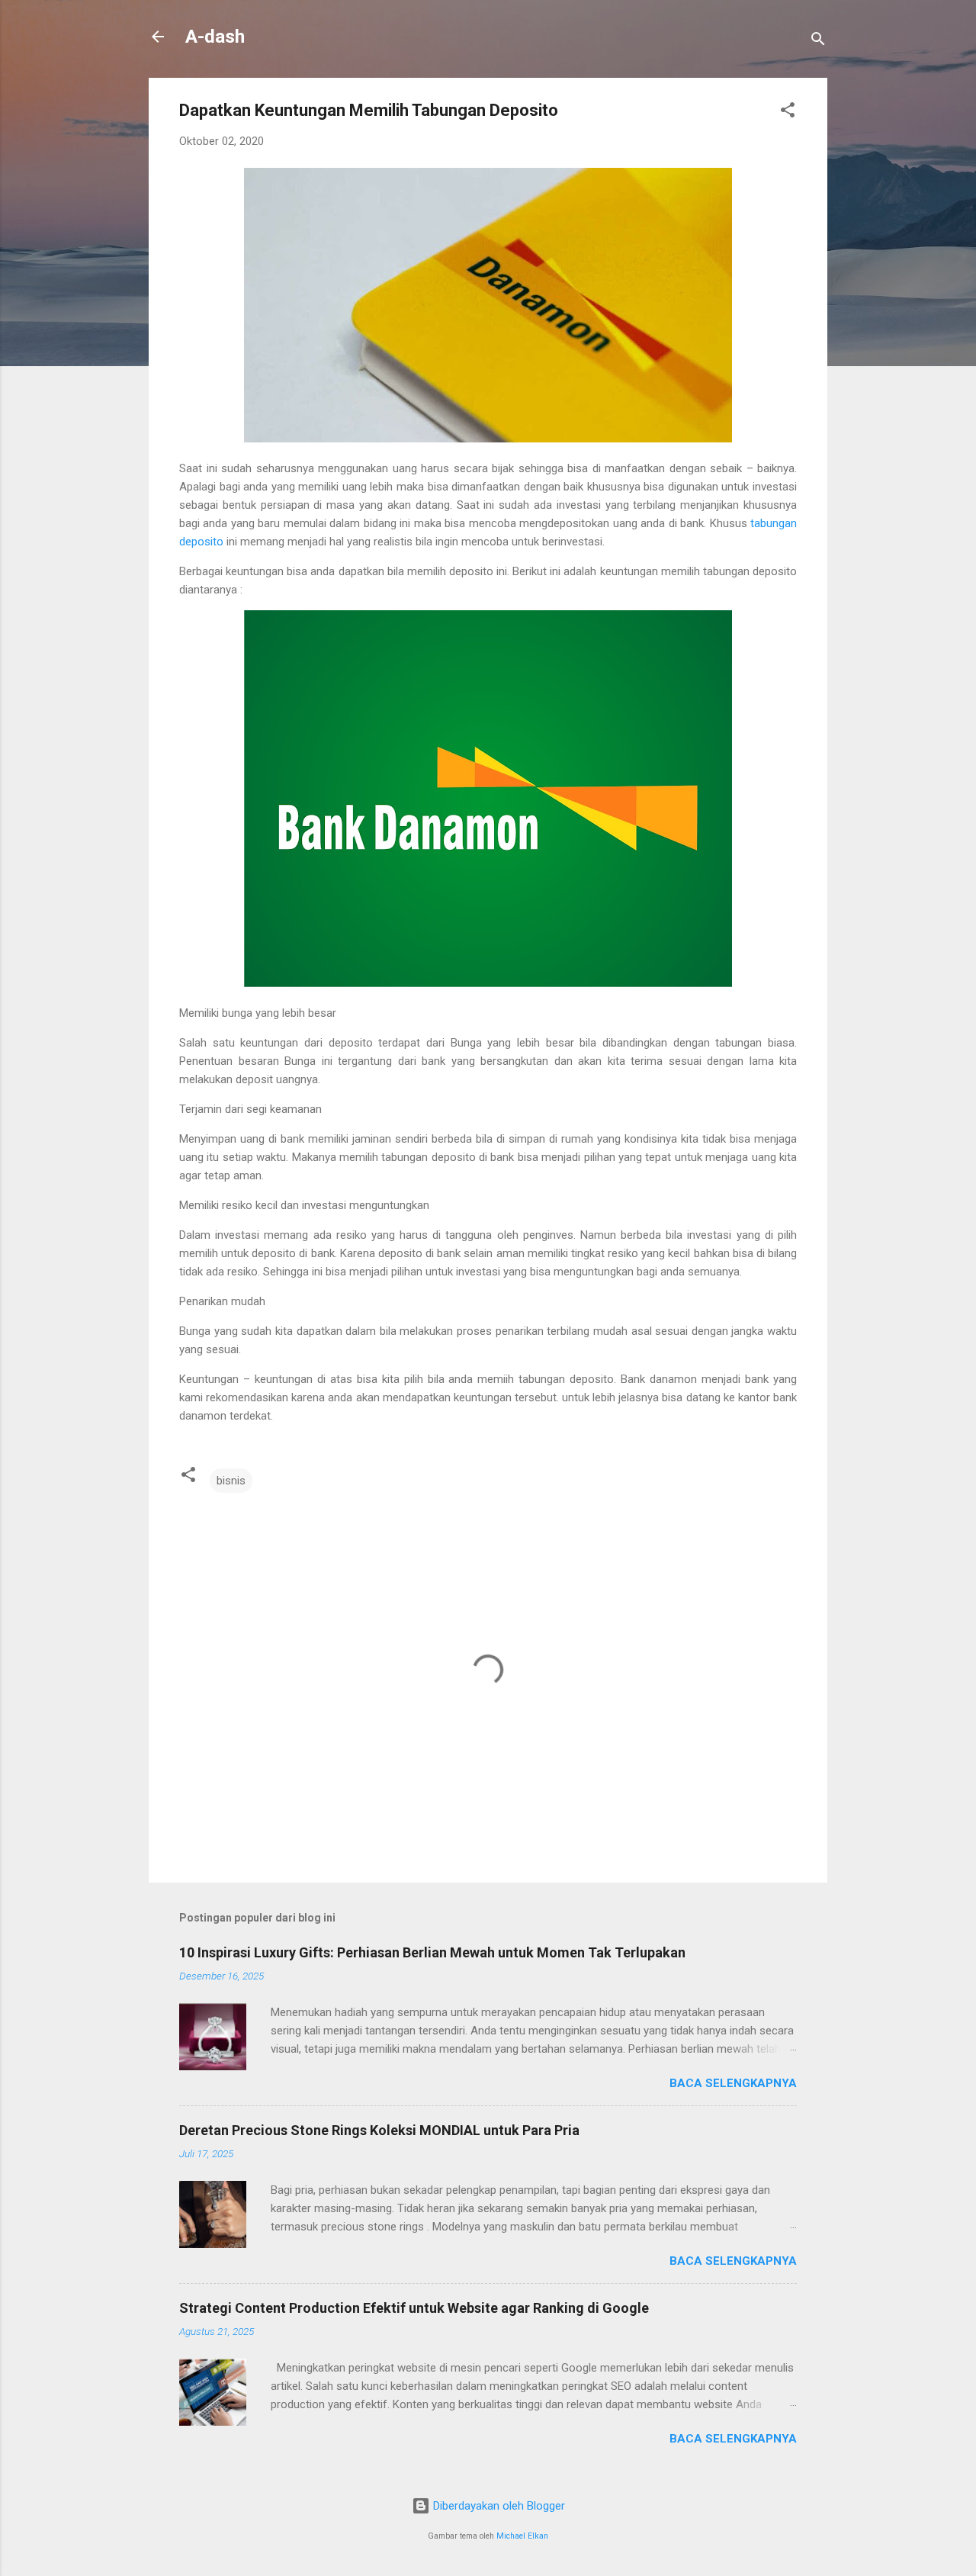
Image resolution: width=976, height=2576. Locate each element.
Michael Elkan (522, 2536)
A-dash (215, 37)
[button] (788, 113)
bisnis (231, 1481)
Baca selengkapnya (733, 2083)
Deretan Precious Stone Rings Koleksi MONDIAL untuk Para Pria (379, 2130)
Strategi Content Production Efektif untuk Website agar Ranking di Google (414, 2308)
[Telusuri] (818, 42)
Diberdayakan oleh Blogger (498, 2506)
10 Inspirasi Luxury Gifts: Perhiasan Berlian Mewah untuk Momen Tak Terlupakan (432, 1952)
